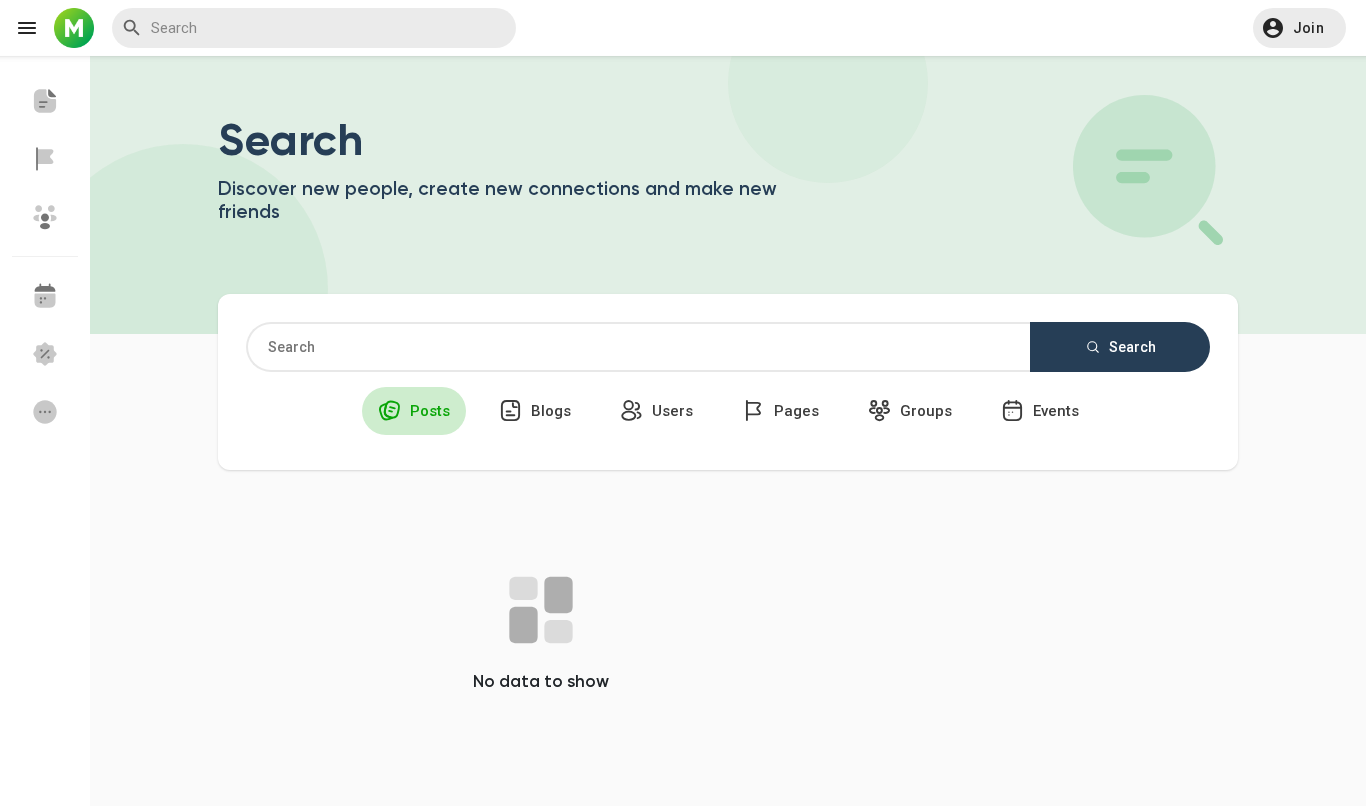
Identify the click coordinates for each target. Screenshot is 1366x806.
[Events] (45, 296)
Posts (428, 411)
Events (1054, 411)
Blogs (549, 411)
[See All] (45, 412)
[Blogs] (45, 101)
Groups (924, 411)
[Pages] (45, 159)
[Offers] (45, 354)
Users (670, 411)
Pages (794, 411)
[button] (1299, 28)
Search (1131, 347)
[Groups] (45, 217)
